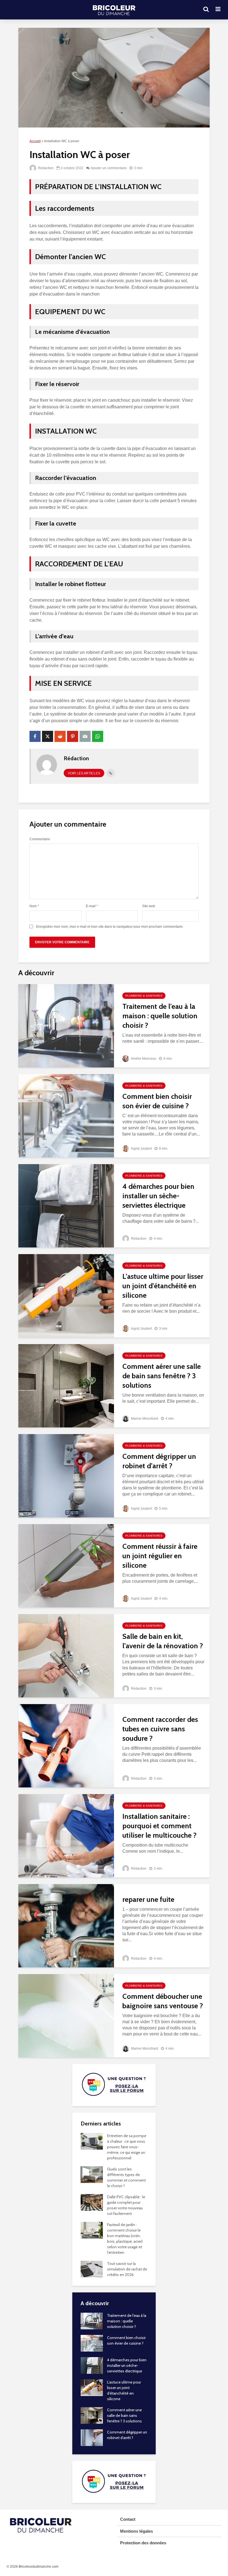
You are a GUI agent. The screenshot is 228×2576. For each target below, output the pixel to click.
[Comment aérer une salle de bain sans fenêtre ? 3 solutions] (66, 1386)
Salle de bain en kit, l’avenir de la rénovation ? (163, 1641)
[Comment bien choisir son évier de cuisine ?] (66, 1116)
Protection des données (143, 2543)
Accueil (35, 141)
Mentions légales (137, 2531)
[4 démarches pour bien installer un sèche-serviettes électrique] (66, 1206)
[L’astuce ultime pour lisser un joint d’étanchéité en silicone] (66, 1296)
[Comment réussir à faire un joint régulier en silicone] (66, 1566)
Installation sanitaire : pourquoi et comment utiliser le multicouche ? (159, 1826)
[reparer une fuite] (66, 1926)
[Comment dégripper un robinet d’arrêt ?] (66, 1476)
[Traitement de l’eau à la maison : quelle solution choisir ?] (66, 1026)
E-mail (92, 906)
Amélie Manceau (143, 1059)
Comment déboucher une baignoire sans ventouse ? (163, 2001)
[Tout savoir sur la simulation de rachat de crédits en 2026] (92, 2269)
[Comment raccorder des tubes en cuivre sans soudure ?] (66, 1746)
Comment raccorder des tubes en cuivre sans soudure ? (160, 1729)
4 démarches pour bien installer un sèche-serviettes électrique (158, 1196)
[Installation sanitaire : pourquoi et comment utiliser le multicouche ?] (66, 1836)
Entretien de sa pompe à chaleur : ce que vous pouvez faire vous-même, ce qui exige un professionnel (127, 2147)
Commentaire (40, 839)
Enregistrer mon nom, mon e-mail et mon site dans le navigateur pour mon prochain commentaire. (110, 927)
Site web (149, 906)
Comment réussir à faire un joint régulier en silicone (160, 1556)
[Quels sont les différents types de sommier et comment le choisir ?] (92, 2174)
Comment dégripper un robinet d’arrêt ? (159, 1461)
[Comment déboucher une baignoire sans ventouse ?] (66, 2016)
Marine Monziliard (144, 1419)
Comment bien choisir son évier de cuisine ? (157, 1101)
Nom (34, 906)
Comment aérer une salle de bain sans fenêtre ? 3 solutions (162, 1376)
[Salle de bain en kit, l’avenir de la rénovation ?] (66, 1656)
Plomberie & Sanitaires (144, 996)
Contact (128, 2519)
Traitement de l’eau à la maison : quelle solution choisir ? (160, 1016)
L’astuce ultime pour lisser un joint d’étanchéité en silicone (163, 1286)
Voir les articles (84, 773)
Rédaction (45, 168)
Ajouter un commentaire (109, 168)
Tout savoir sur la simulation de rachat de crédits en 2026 (127, 2269)
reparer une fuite (148, 1899)
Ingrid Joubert (141, 1149)
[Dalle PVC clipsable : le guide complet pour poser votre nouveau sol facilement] (92, 2202)
